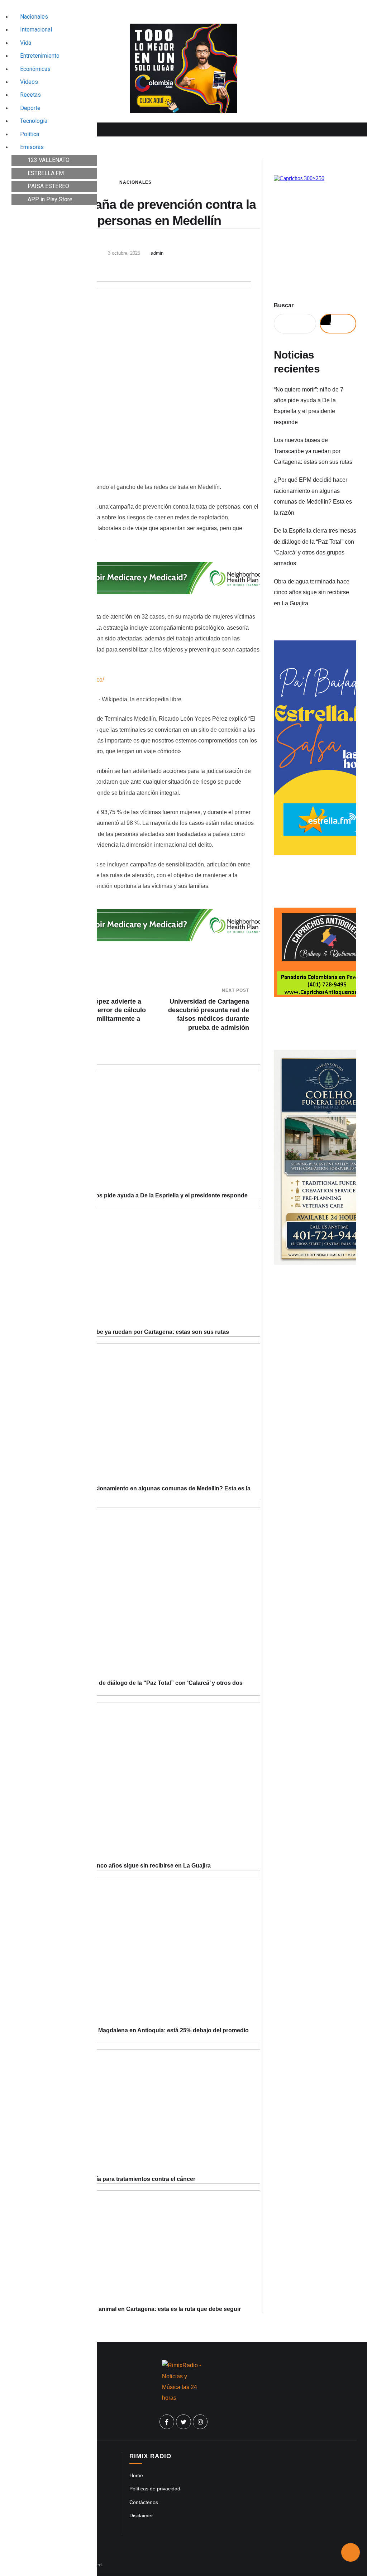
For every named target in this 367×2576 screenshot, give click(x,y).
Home (136, 2475)
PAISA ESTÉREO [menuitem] (48, 186)
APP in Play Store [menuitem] (50, 199)
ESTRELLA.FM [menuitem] (46, 173)
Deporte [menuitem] (30, 108)
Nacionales (135, 182)
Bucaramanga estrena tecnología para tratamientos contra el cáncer (103, 2179)
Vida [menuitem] (26, 43)
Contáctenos (144, 2502)
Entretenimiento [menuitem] (40, 56)
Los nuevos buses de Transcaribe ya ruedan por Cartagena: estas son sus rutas (120, 1332)
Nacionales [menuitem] (34, 17)
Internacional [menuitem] (36, 30)
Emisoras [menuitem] (32, 147)
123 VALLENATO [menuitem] (49, 160)
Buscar (284, 305)
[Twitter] (183, 2422)
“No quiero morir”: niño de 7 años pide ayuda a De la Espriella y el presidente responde (129, 1195)
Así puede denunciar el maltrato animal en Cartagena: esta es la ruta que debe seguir (126, 2309)
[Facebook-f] (167, 2422)
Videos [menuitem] (29, 82)
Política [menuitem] (30, 134)
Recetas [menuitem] (30, 95)
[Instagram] (200, 2422)
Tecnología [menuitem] (34, 121)
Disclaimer (141, 2515)
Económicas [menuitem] (35, 69)
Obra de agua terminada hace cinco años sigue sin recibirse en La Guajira (111, 1866)
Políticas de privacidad (155, 2489)
